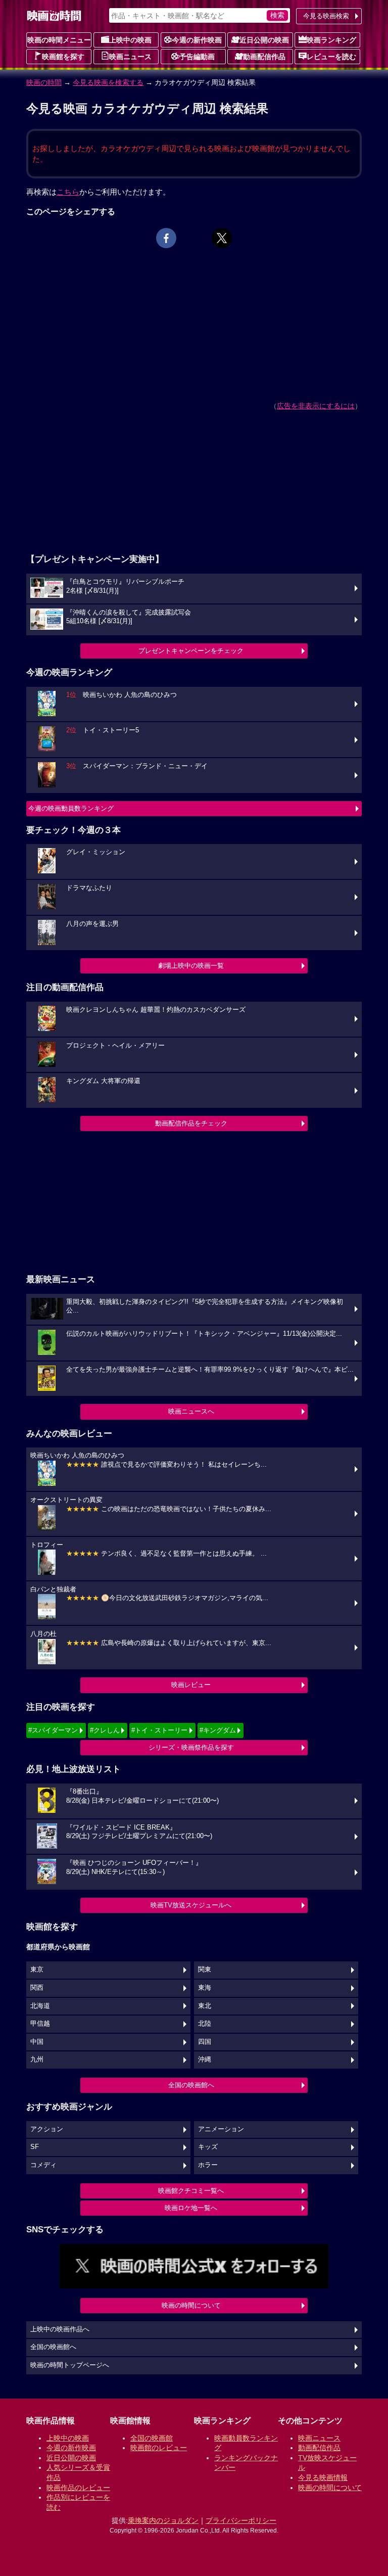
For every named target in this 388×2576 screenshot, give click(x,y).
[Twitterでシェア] (222, 238)
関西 (37, 1988)
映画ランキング (331, 40)
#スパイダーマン (53, 1730)
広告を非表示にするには (316, 406)
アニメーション (221, 2129)
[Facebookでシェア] (166, 238)
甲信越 (40, 2024)
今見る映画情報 (323, 2477)
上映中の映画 (130, 40)
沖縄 (205, 2059)
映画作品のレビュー (78, 2488)
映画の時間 (44, 82)
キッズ (208, 2147)
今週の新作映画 (197, 40)
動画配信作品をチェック (191, 1123)
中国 (37, 2042)
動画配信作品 (264, 57)
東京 (37, 1970)
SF (35, 2147)
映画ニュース (130, 57)
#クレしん (105, 1730)
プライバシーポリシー (241, 2520)
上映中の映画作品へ (60, 2329)
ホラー (208, 2165)
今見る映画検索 (326, 16)
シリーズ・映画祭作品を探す (191, 1747)
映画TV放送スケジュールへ (191, 1905)
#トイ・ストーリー (159, 1730)
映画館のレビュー (159, 2448)
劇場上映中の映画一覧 (191, 966)
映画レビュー (191, 1685)
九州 (37, 2059)
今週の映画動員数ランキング (71, 808)
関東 (205, 1970)
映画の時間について (191, 2305)
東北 (205, 2006)
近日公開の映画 (264, 40)
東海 (205, 1988)
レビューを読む (331, 57)
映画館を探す (63, 57)
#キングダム (218, 1730)
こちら (68, 192)
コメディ (43, 2165)
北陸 (205, 2024)
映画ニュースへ (191, 1411)
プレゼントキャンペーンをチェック (191, 651)
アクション (47, 2129)
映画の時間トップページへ (70, 2365)
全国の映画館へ (191, 2085)
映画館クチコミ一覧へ (191, 2191)
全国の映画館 (152, 2438)
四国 (205, 2042)
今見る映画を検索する (108, 82)
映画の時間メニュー (59, 40)
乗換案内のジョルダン (163, 2520)
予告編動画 (197, 57)
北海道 (40, 2006)
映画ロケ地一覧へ (191, 2208)
